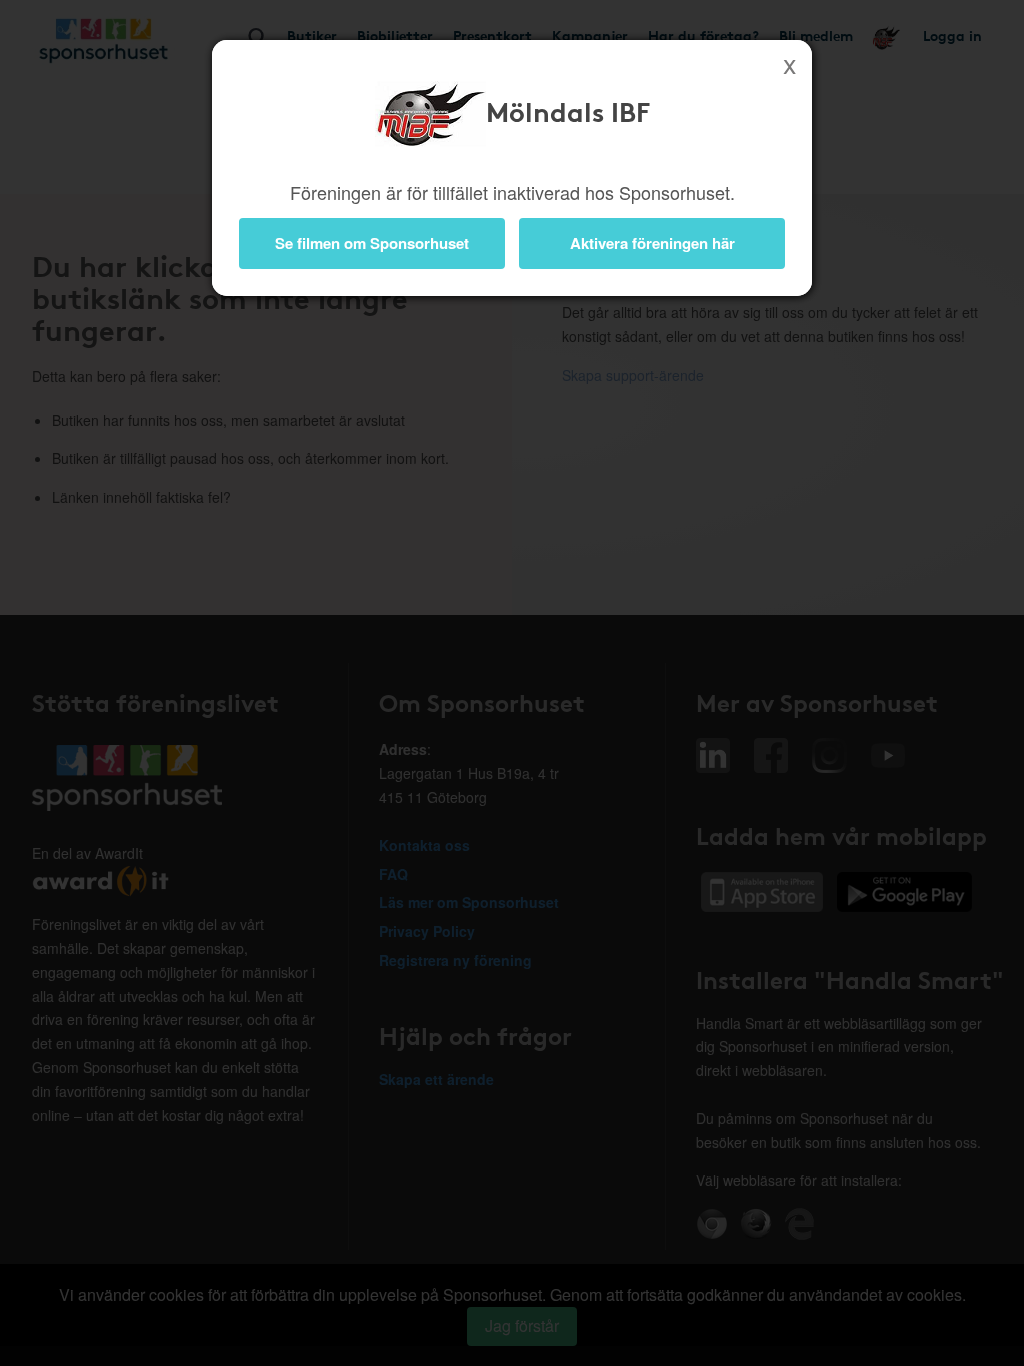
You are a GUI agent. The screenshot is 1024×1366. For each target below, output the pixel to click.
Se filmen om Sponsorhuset (372, 243)
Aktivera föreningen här (652, 243)
